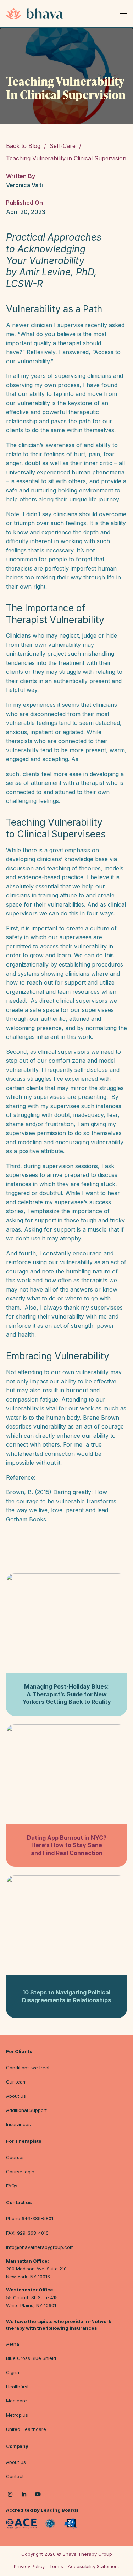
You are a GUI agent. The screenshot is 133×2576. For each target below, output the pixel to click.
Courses (15, 2157)
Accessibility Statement (93, 2566)
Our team (16, 2082)
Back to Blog (23, 146)
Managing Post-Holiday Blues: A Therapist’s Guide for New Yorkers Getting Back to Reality (67, 1694)
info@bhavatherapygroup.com (40, 2247)
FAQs (12, 2186)
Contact (15, 2476)
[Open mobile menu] (123, 13)
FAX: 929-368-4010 (27, 2233)
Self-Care (63, 146)
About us (16, 2096)
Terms (56, 2566)
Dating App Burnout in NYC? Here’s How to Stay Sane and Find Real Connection (67, 1845)
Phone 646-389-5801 (30, 2218)
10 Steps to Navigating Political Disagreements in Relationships (66, 1996)
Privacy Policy (29, 2566)
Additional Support (26, 2110)
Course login (20, 2172)
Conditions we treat (28, 2068)
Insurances (18, 2124)
